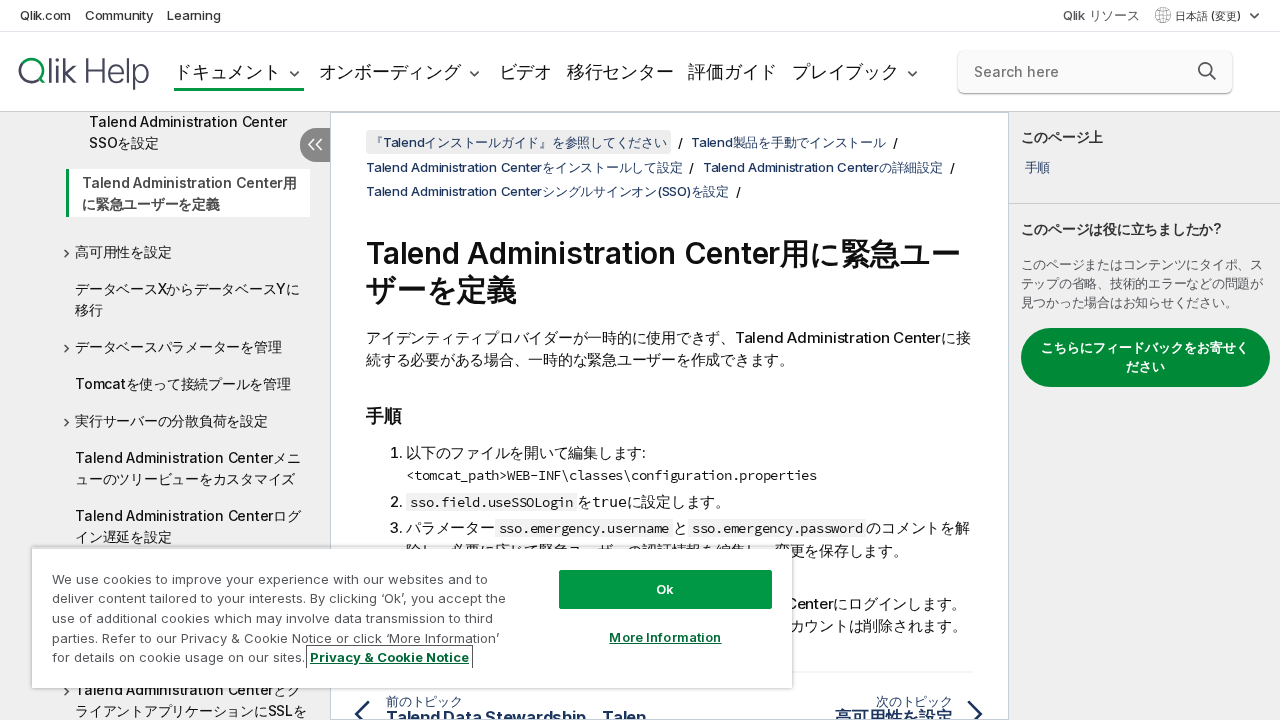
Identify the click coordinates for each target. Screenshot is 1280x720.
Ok (665, 589)
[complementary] (1144, 416)
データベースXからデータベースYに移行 (187, 299)
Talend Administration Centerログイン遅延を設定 (188, 526)
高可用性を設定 (123, 251)
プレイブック (845, 71)
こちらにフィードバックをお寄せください (1145, 357)
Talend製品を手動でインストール (788, 142)
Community (119, 15)
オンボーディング (390, 71)
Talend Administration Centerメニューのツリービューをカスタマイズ (188, 468)
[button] (1207, 71)
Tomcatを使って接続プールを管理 (183, 383)
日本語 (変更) (1209, 16)
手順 (1038, 167)
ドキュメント (227, 71)
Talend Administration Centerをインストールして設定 (524, 167)
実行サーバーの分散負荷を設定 (171, 420)
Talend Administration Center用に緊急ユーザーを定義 (189, 193)
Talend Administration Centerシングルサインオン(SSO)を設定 (547, 191)
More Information (665, 637)
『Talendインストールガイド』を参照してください (518, 142)
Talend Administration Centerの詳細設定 (823, 167)
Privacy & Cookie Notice (389, 657)
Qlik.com (45, 15)
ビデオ (525, 71)
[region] (412, 617)
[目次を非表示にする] (315, 145)
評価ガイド (732, 71)
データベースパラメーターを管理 (178, 346)
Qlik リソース (1101, 15)
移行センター (620, 71)
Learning (193, 15)
